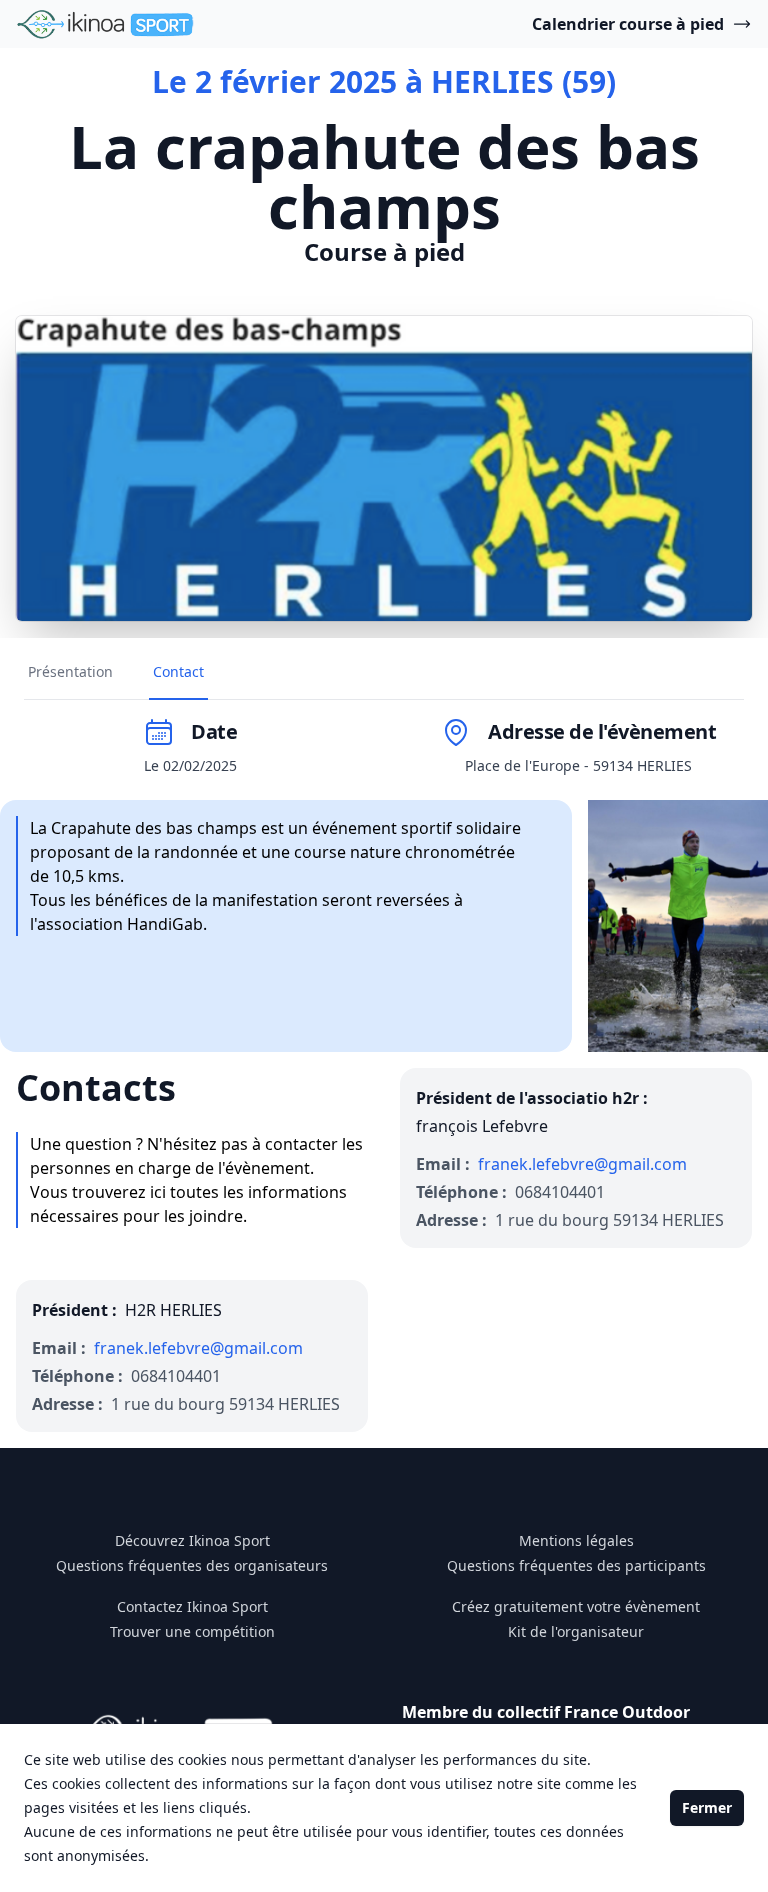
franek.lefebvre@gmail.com (582, 1164)
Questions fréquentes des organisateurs (192, 1565)
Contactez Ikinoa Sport (192, 1606)
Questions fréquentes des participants (576, 1565)
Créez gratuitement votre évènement (576, 1606)
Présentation (70, 671)
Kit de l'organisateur (576, 1631)
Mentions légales (576, 1540)
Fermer (707, 1807)
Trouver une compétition (192, 1631)
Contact (178, 671)
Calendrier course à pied (628, 24)
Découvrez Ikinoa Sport (192, 1540)
